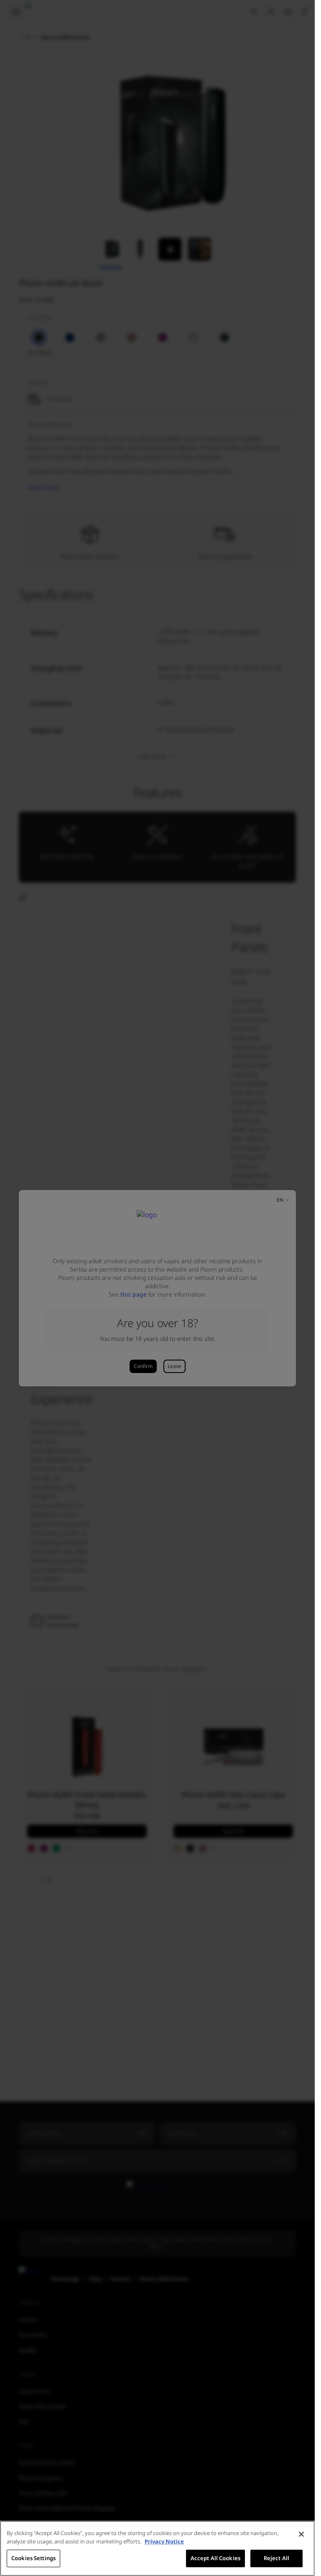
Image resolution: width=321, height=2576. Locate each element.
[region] (157, 2548)
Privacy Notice (164, 2541)
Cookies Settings (33, 2558)
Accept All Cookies (215, 2558)
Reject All (276, 2558)
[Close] (301, 2534)
